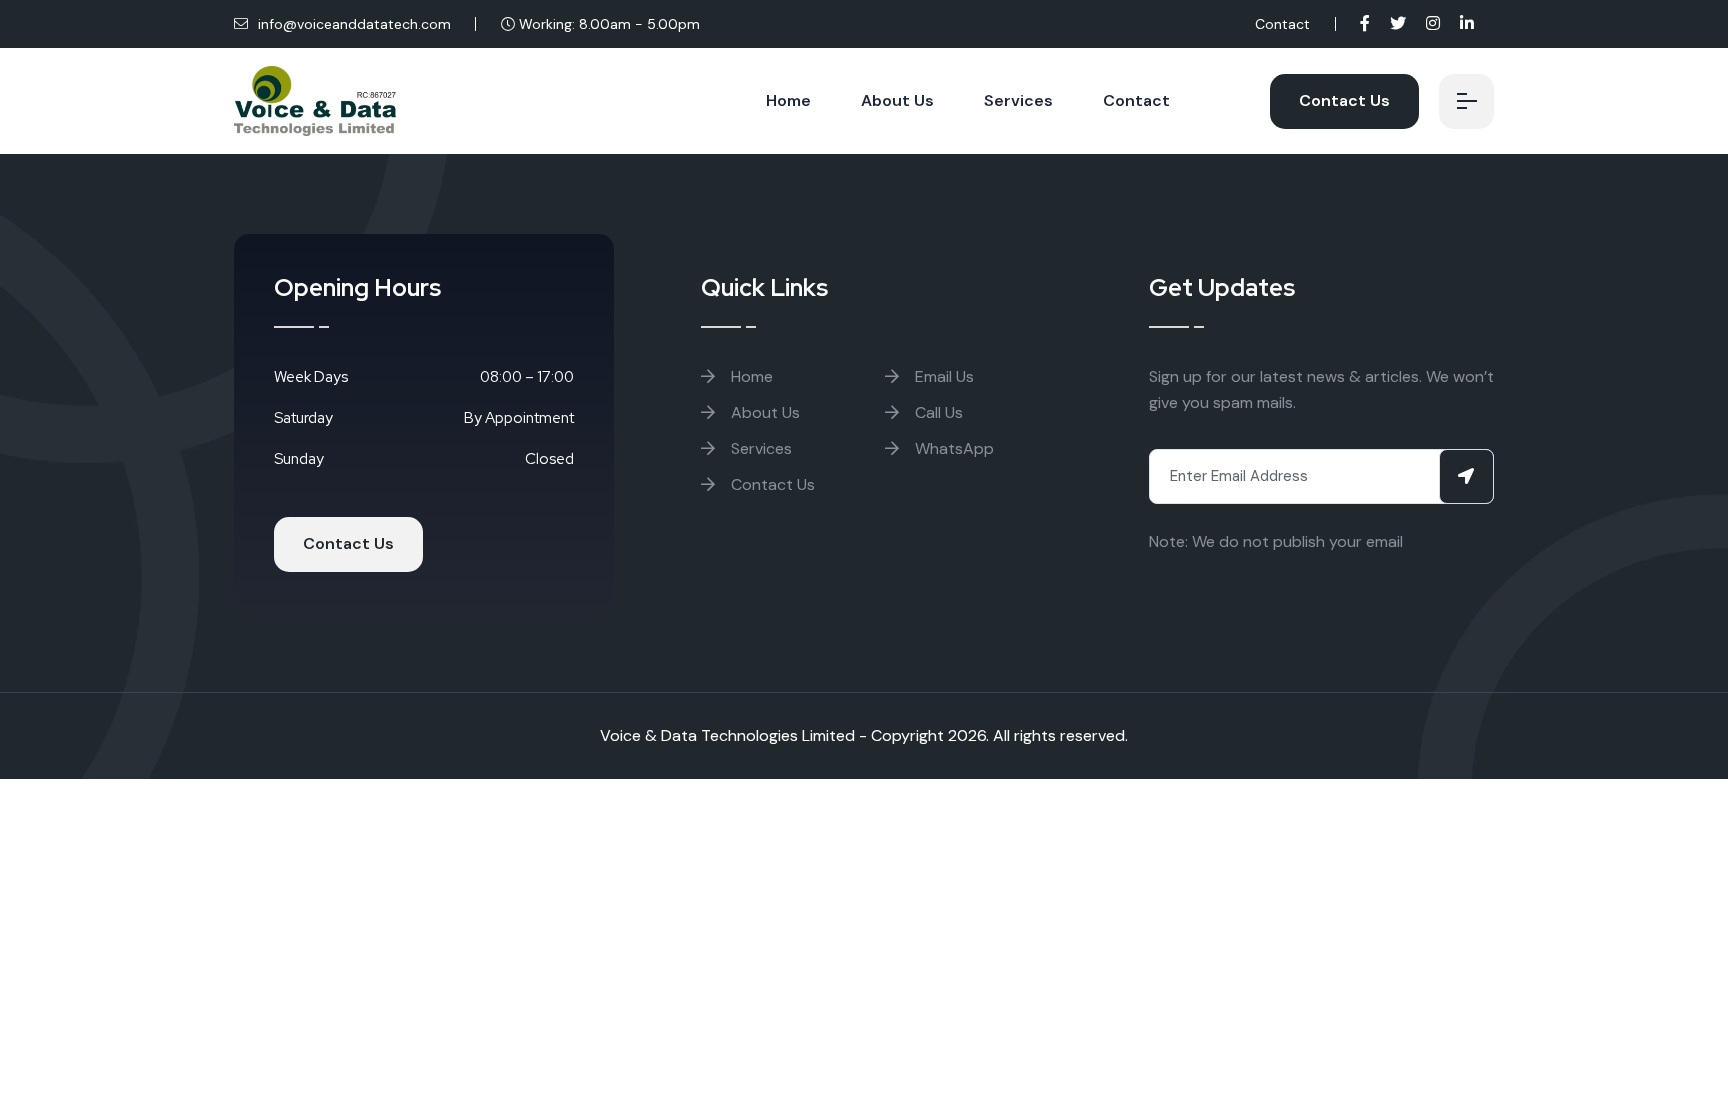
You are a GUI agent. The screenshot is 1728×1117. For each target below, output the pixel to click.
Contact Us (1344, 100)
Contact (1282, 24)
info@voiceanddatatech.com (352, 24)
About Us (897, 100)
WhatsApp (952, 448)
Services (1018, 100)
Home (788, 100)
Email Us (942, 376)
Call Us (937, 412)
